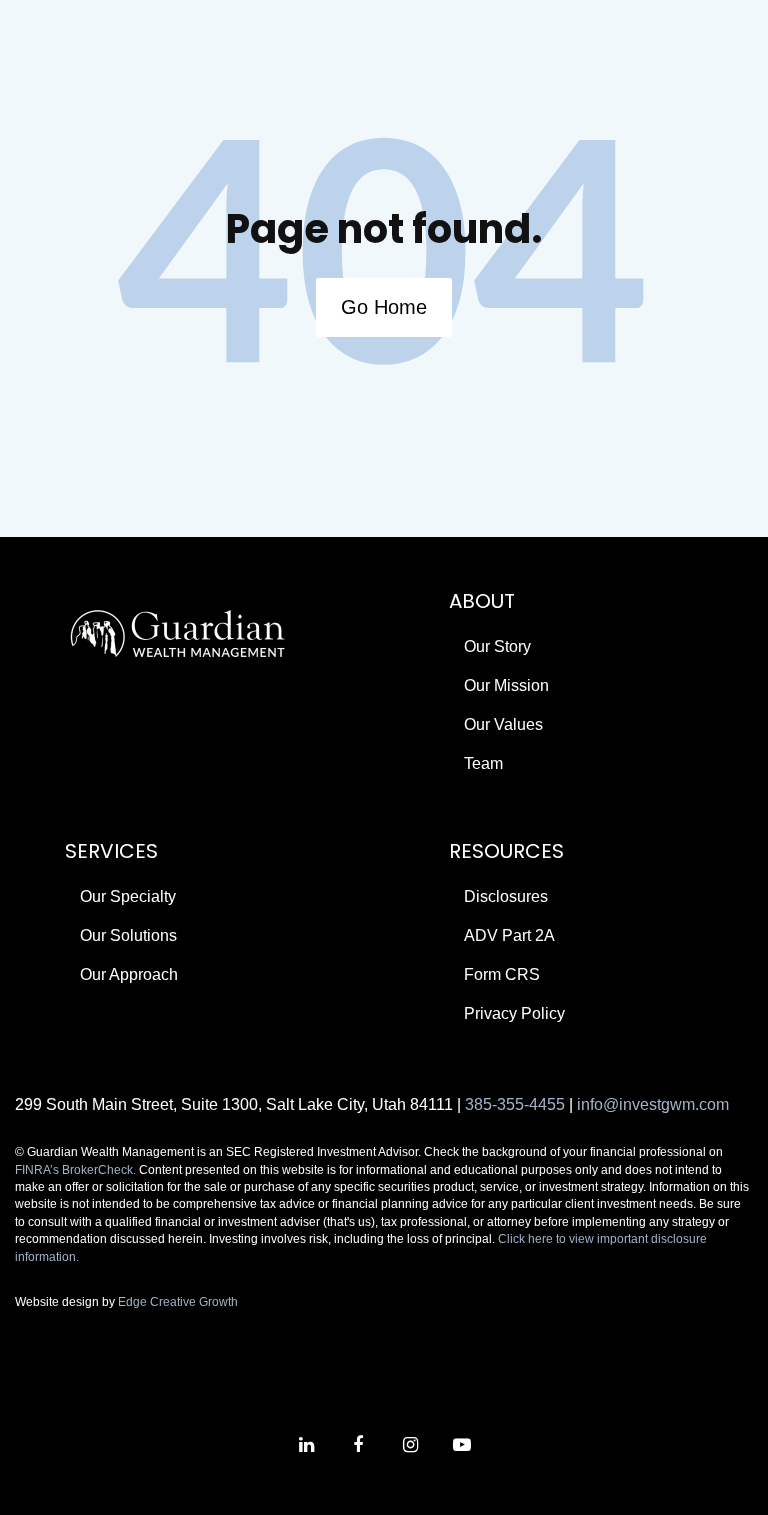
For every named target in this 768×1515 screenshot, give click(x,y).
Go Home (384, 307)
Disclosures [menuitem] (506, 896)
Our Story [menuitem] (497, 646)
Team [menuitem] (483, 763)
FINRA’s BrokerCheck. (75, 1170)
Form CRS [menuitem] (502, 974)
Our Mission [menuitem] (506, 685)
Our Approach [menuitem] (129, 974)
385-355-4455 (515, 1104)
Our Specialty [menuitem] (128, 896)
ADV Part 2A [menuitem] (509, 935)
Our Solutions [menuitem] (128, 935)
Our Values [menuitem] (503, 724)
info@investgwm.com (653, 1104)
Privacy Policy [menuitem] (514, 1013)
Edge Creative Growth (178, 1302)
